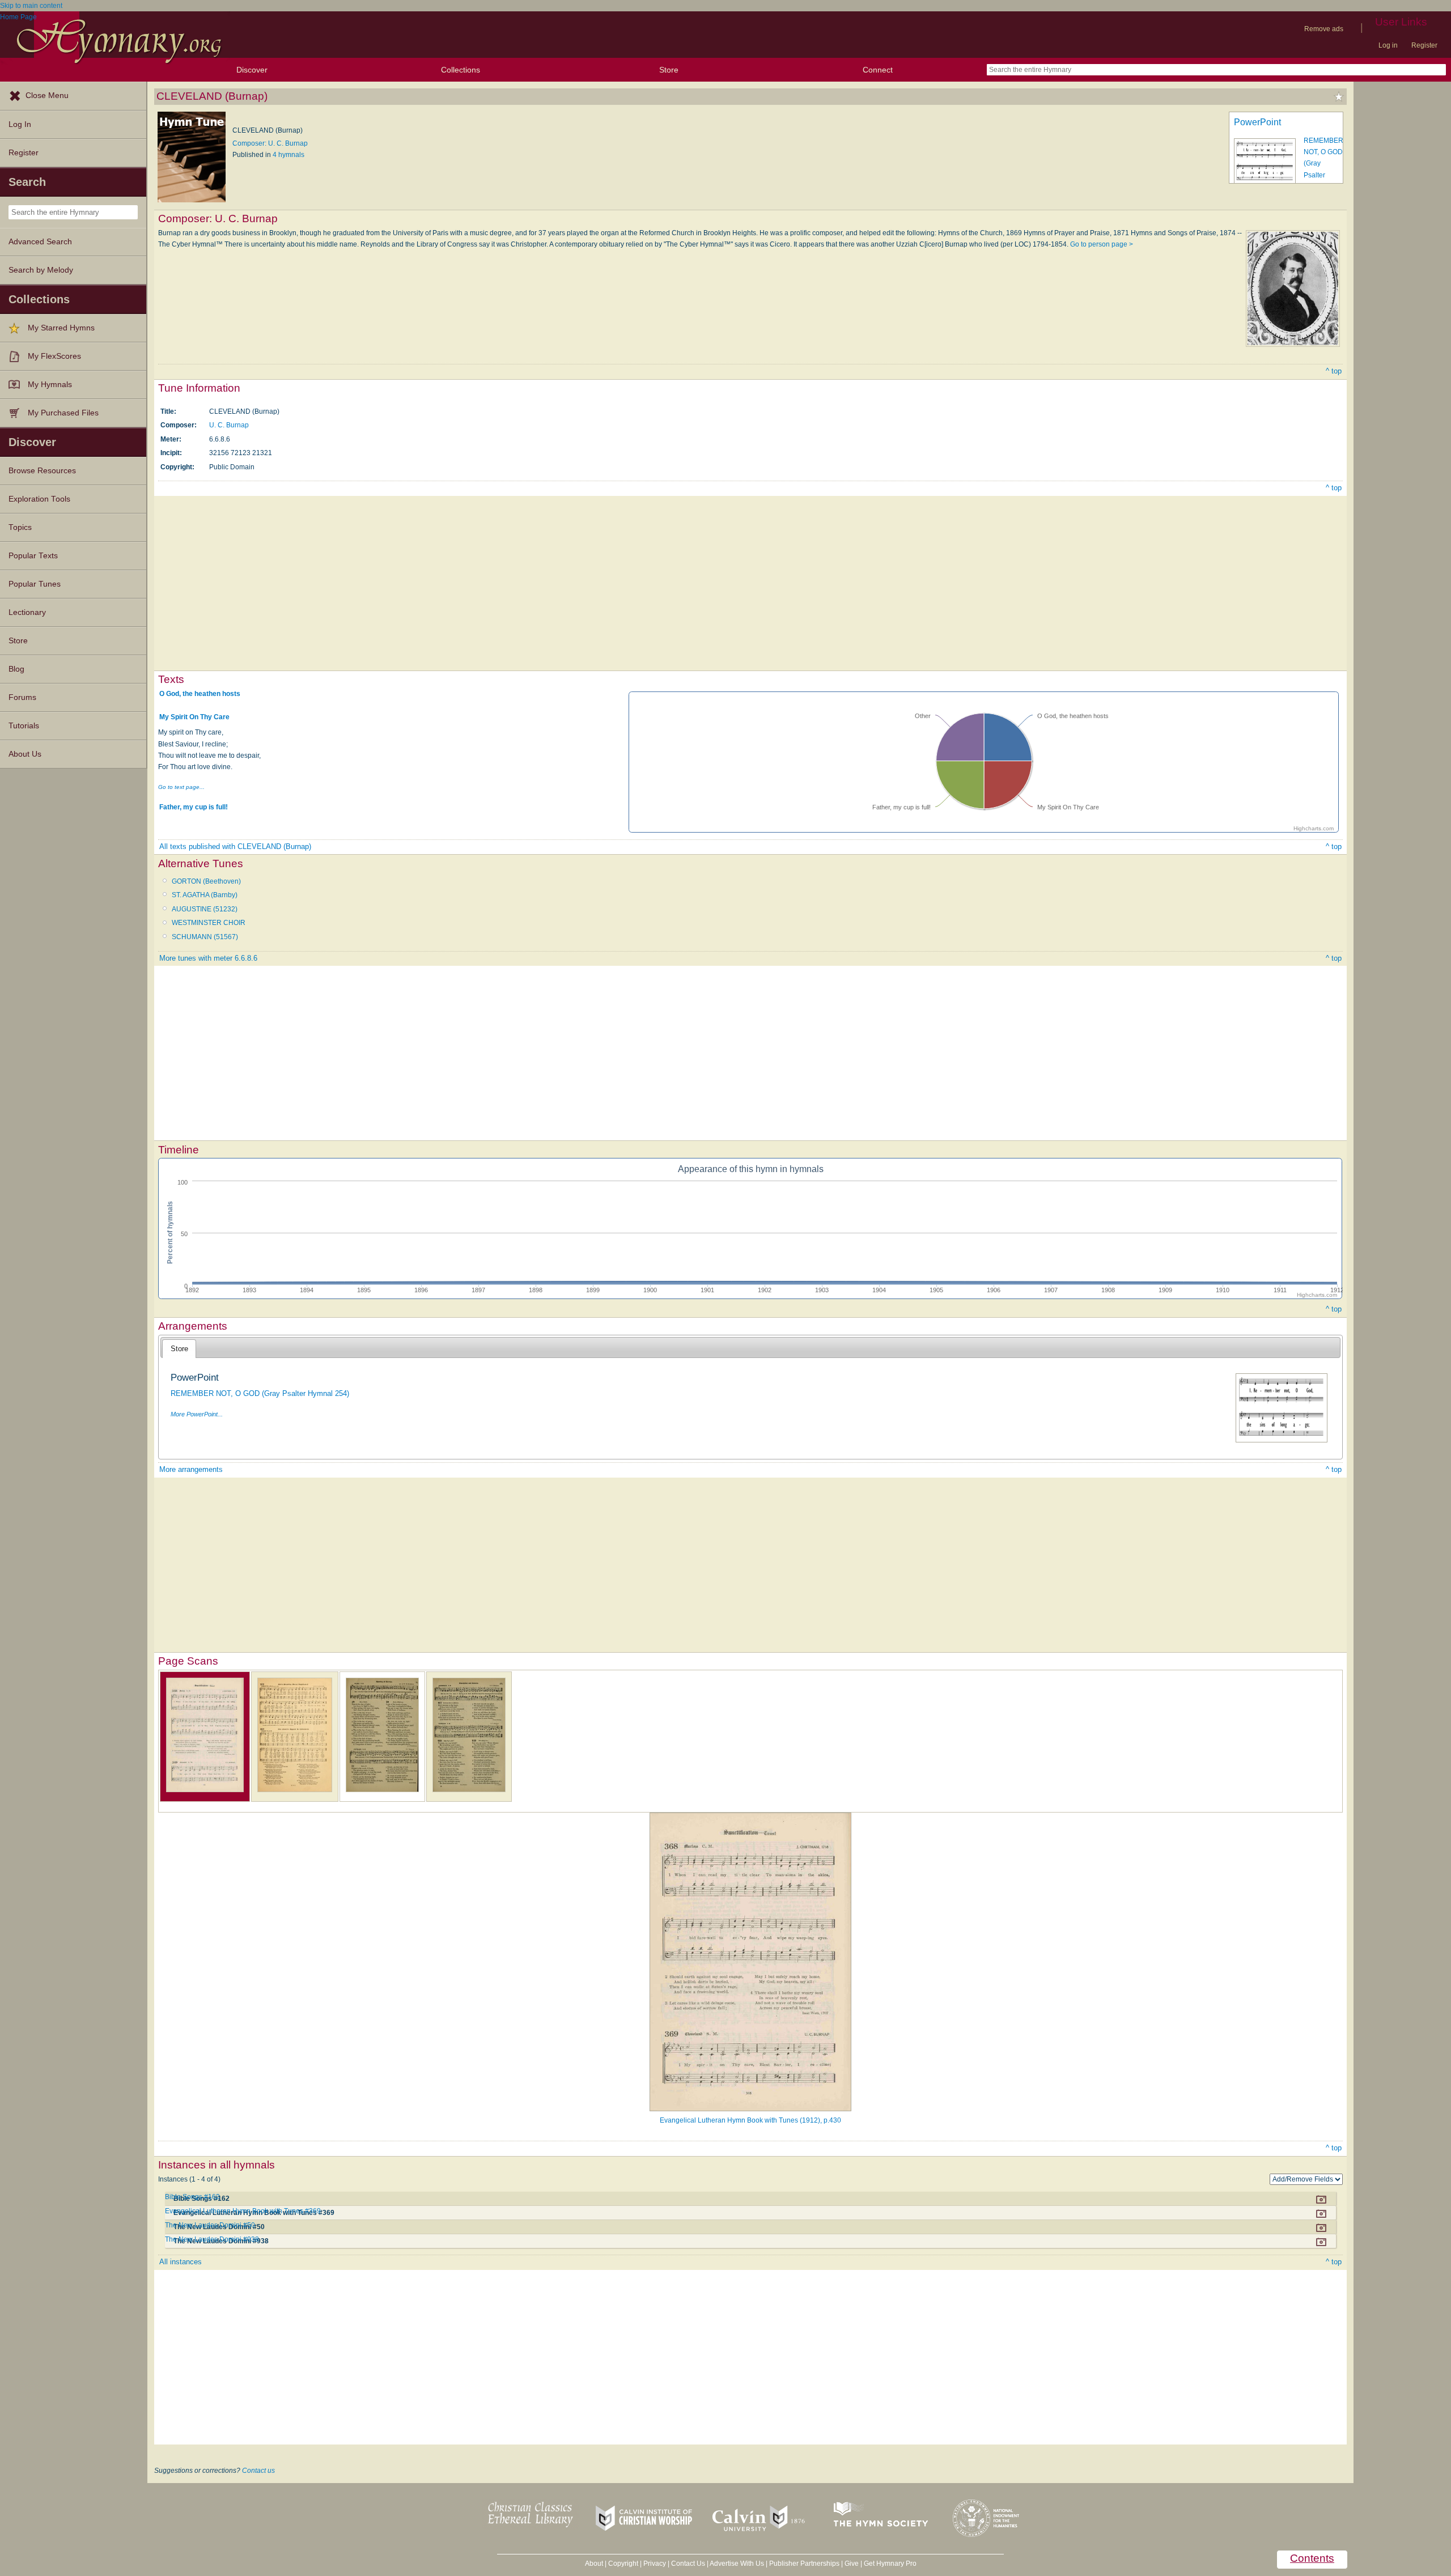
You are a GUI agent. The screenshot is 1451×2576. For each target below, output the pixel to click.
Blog (16, 669)
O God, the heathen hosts (200, 694)
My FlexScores (54, 356)
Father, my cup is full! (194, 807)
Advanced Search (40, 242)
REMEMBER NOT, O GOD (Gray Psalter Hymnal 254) (260, 1393)
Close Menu (47, 96)
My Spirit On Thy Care (194, 717)
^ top (1334, 371)
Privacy (655, 2564)
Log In (20, 124)
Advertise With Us (737, 2564)
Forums (22, 697)
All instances (181, 2262)
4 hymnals (288, 155)
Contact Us (688, 2564)
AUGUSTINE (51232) (205, 909)
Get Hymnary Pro (890, 2564)
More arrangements (191, 1469)
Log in (1388, 45)
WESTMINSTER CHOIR (209, 923)
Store (669, 70)
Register (1424, 45)
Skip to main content (31, 6)
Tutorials (24, 726)
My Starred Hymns (61, 328)
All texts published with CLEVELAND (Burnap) (235, 846)
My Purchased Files (63, 413)
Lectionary (27, 612)
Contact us (258, 2471)
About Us (25, 754)
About (594, 2564)
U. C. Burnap (229, 425)
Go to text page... (181, 787)
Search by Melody (41, 270)
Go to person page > (1102, 244)
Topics (20, 527)
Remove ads (1324, 29)
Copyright (623, 2564)
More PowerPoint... (197, 1414)
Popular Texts (33, 556)
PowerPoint (1257, 122)
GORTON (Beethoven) (206, 881)
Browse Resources (42, 471)
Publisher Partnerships (804, 2564)
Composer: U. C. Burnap (270, 143)
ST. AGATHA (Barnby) (205, 895)
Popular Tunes (35, 584)
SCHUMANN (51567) (205, 937)
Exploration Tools (39, 499)
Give (852, 2564)
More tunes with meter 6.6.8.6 (208, 958)
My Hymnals (50, 385)
